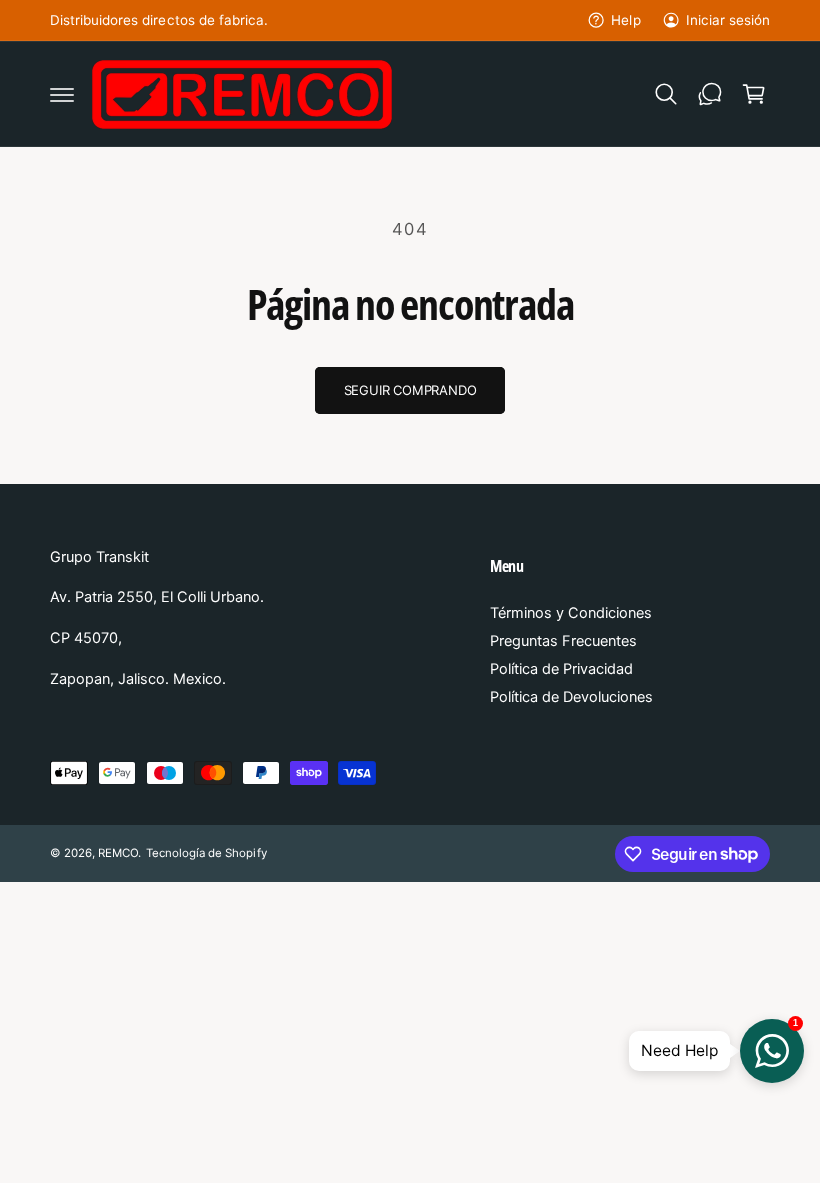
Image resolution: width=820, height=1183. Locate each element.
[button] (62, 94)
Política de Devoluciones (571, 697)
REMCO (118, 853)
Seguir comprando (410, 390)
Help (625, 20)
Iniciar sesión (728, 20)
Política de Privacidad (561, 669)
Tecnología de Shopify (206, 853)
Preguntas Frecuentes (563, 641)
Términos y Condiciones (571, 613)
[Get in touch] (710, 94)
